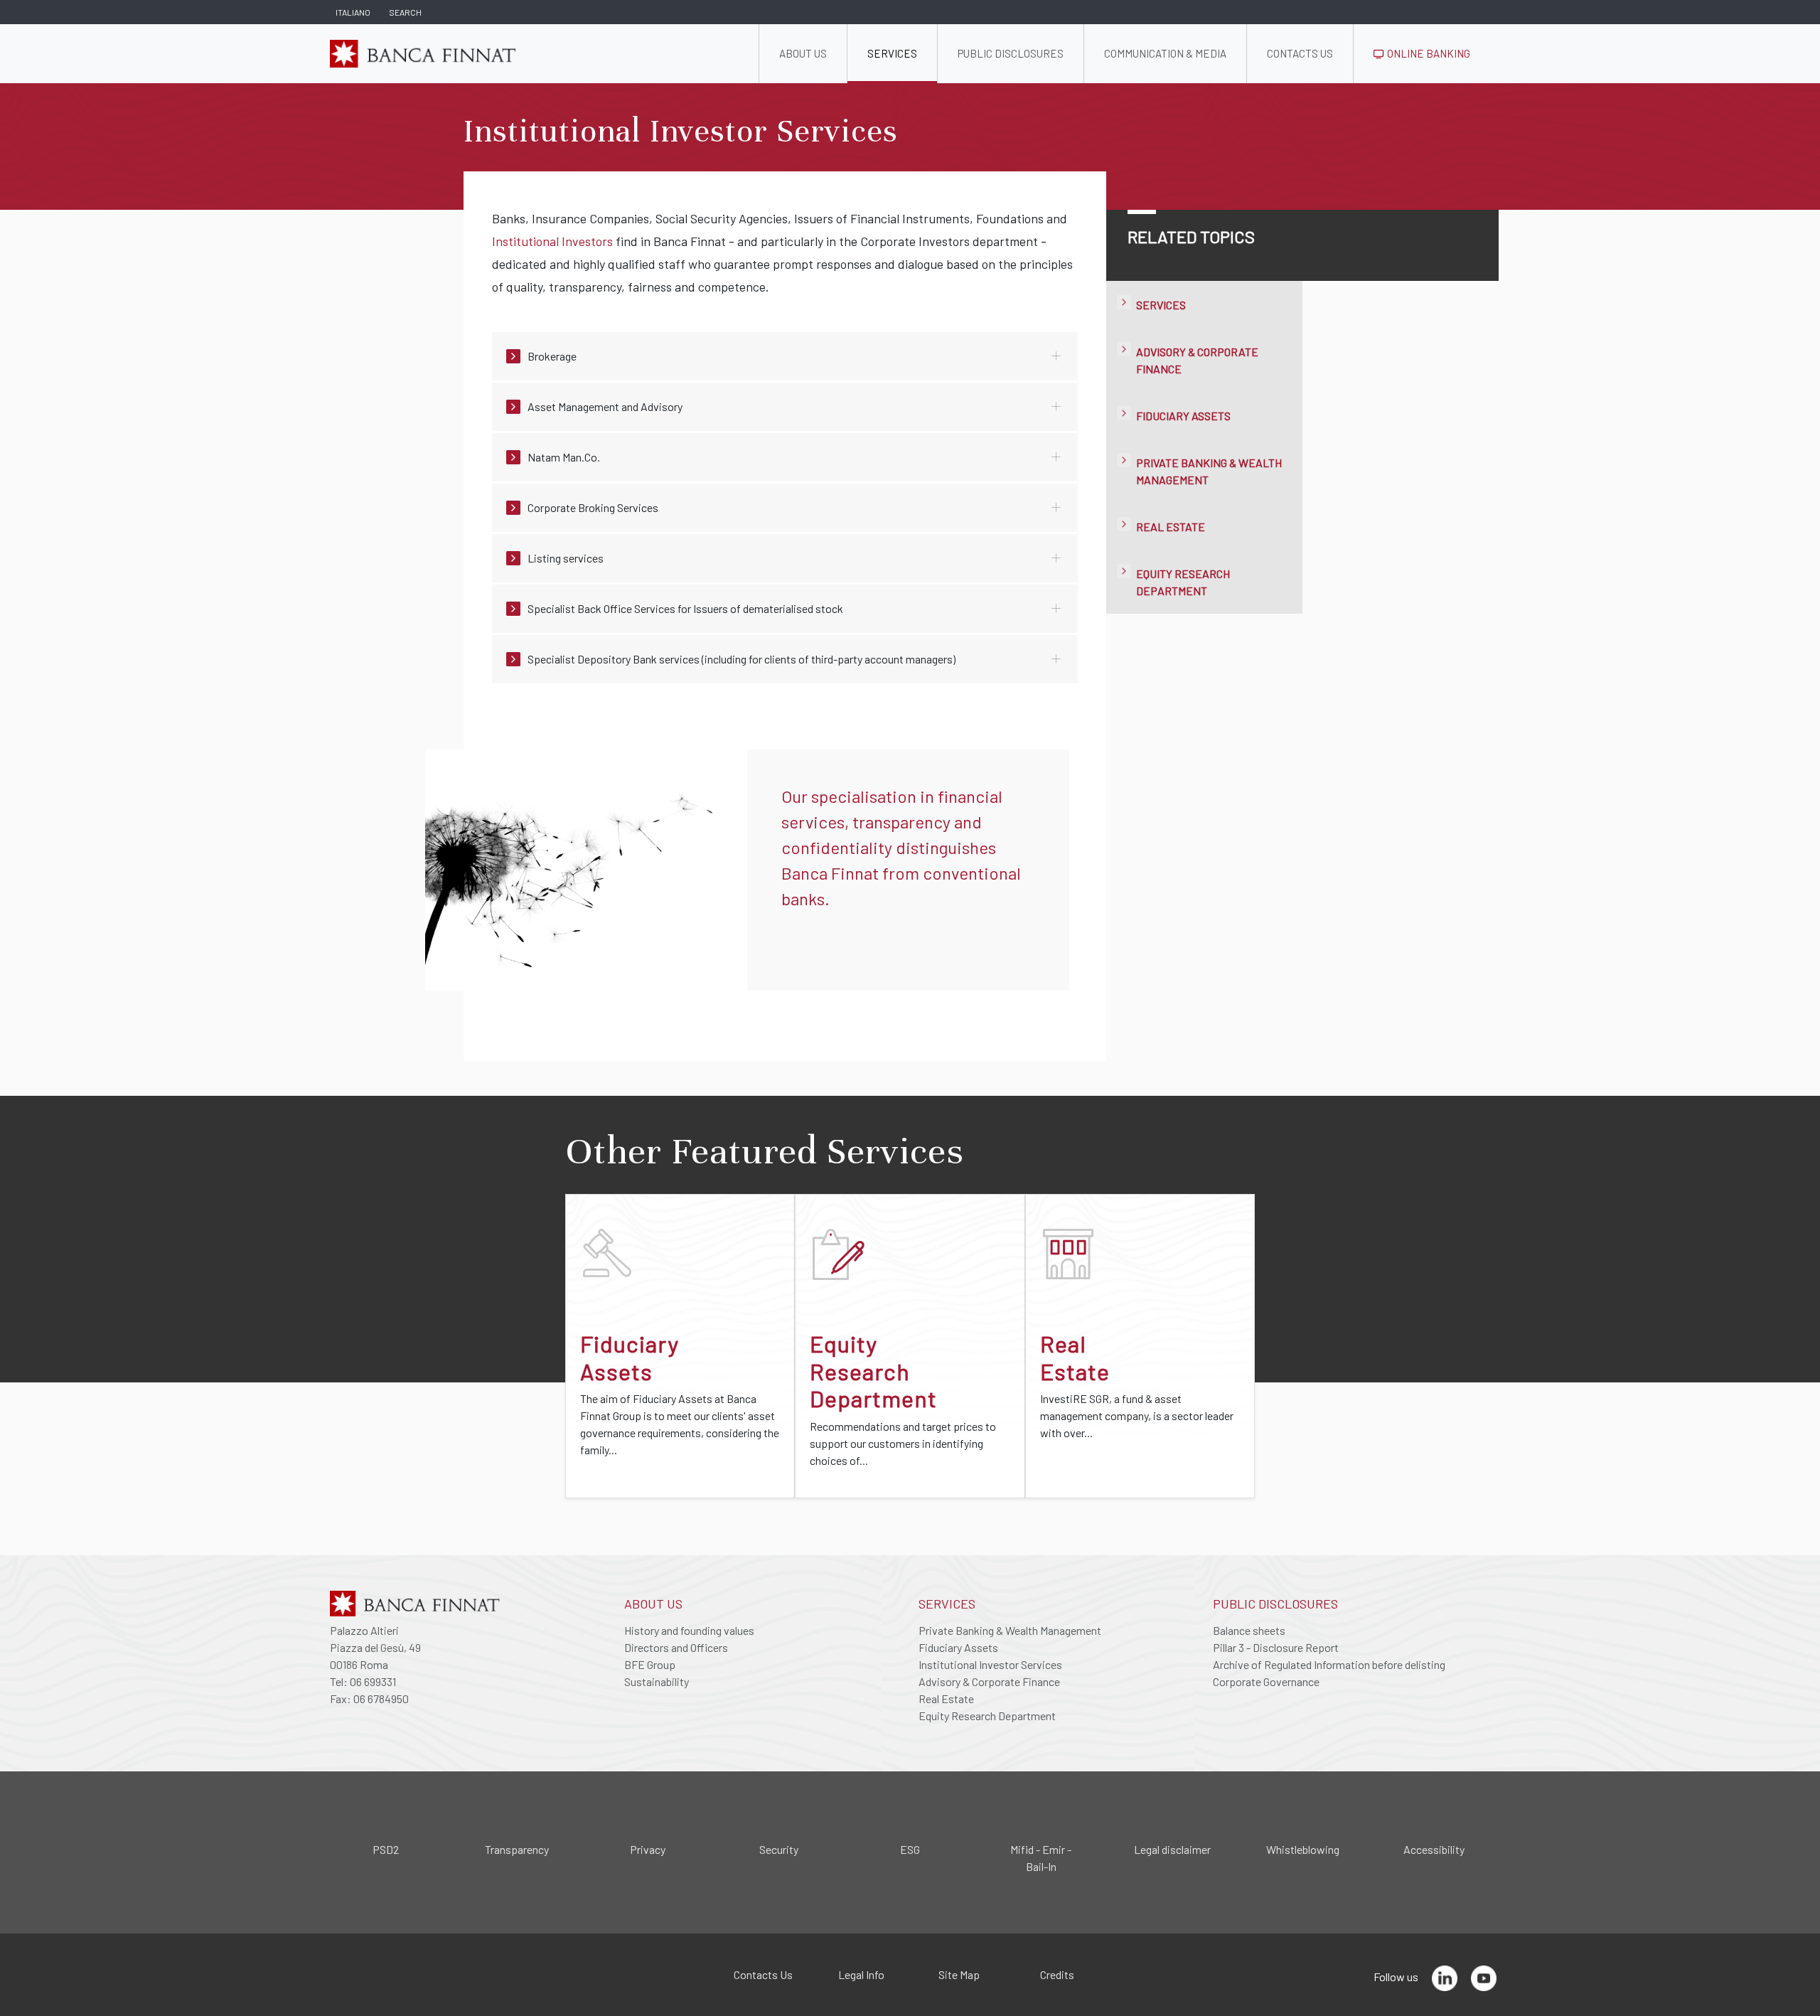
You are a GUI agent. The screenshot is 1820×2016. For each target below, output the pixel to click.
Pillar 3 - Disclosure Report (1276, 1647)
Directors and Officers (676, 1647)
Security (779, 1849)
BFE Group (650, 1664)
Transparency (517, 1849)
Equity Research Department (987, 1716)
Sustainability (657, 1681)
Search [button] (405, 12)
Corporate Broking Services (593, 507)
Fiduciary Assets (1183, 416)
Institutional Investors (552, 241)
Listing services (566, 558)
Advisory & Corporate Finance (989, 1681)
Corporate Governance (1266, 1681)
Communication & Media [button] (1165, 53)
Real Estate (1171, 527)
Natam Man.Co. (564, 457)
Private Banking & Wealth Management (1010, 1630)
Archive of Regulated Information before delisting (1329, 1664)
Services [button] (892, 53)
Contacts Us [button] (1300, 53)
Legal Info (861, 1974)
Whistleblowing (1303, 1849)
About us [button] (803, 53)
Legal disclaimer (1172, 1849)
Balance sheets (1249, 1630)
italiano (353, 12)
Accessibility (1434, 1849)
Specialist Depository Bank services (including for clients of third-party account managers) (742, 659)
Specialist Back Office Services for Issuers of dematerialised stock (685, 608)
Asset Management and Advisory (605, 406)
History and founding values (689, 1630)
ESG (910, 1849)
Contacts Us (763, 1974)
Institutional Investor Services (990, 1664)
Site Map (959, 1974)
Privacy (648, 1849)
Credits (1057, 1974)
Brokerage (552, 356)
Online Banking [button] (1428, 53)
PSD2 (386, 1849)
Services (1161, 305)
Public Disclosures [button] (1011, 53)
